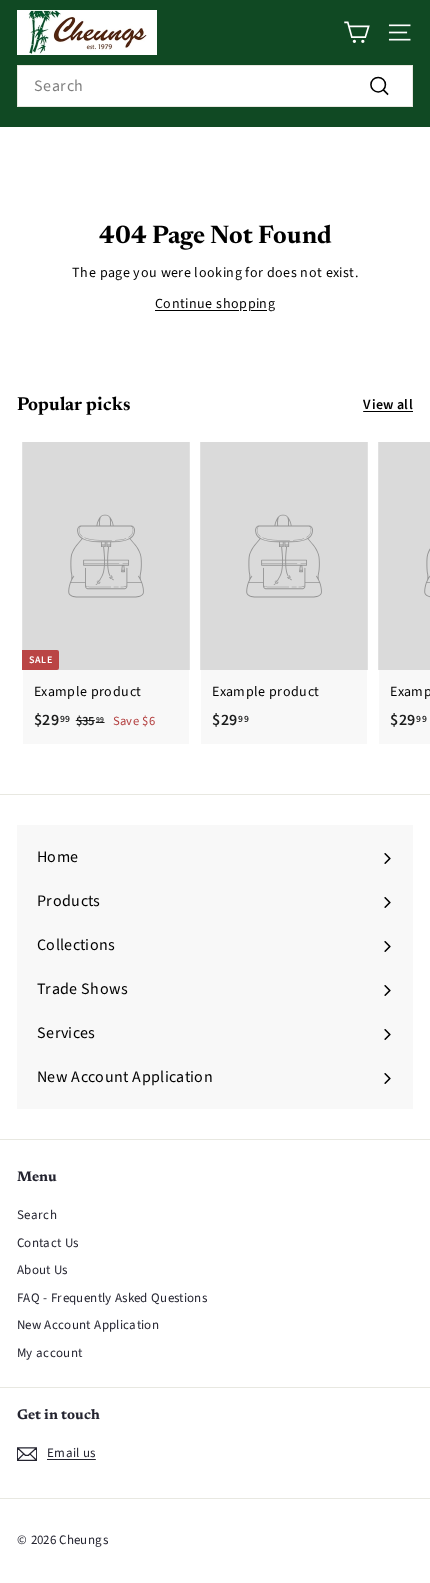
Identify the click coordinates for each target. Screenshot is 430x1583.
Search (37, 1215)
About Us (42, 1270)
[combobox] (215, 86)
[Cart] (356, 32)
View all (388, 405)
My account (50, 1353)
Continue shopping (215, 304)
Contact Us (48, 1243)
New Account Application (88, 1325)
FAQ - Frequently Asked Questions (112, 1298)
